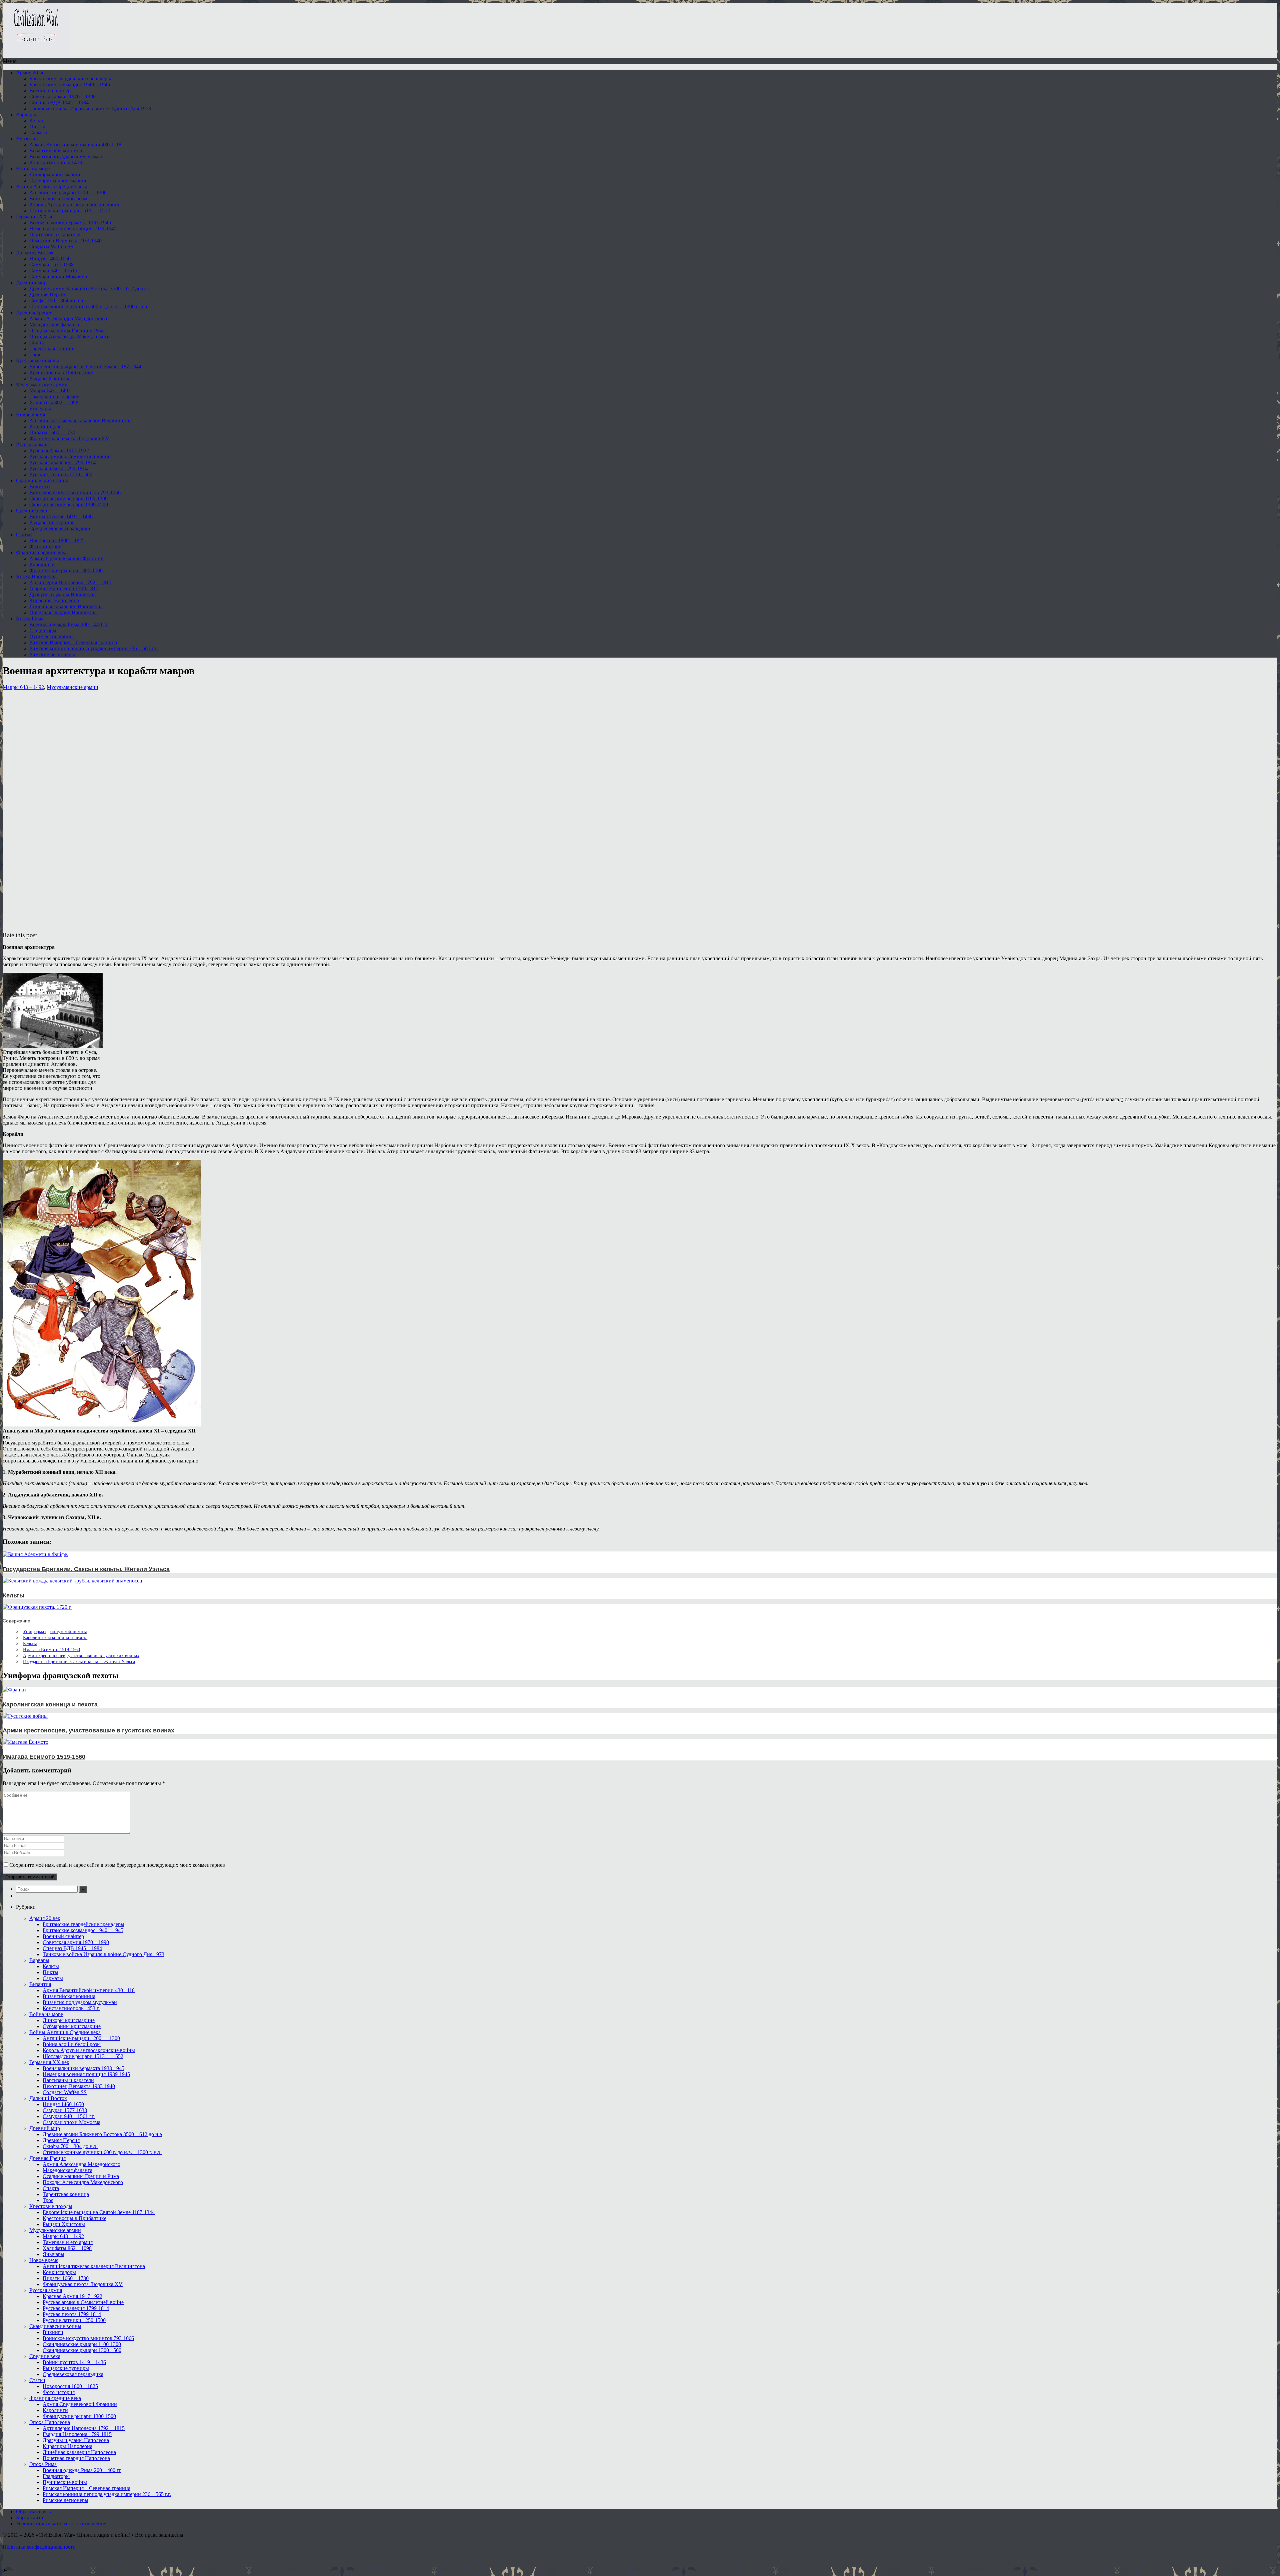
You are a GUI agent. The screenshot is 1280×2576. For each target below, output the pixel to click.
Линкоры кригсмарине (55, 174)
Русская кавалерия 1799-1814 (62, 462)
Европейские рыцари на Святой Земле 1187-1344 (85, 366)
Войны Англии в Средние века (52, 186)
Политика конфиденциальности (39, 2547)
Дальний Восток (35, 252)
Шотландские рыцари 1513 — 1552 (70, 210)
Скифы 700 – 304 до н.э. (57, 300)
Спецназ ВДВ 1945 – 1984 (59, 102)
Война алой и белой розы (58, 198)
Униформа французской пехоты (55, 1631)
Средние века (31, 510)
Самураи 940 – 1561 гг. (55, 270)
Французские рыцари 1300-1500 (66, 570)
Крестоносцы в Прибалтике (61, 372)
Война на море (33, 168)
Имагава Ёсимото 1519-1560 (51, 1649)
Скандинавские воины (42, 480)
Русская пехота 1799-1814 (58, 468)
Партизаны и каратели (55, 234)
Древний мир (31, 282)
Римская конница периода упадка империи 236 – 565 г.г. (93, 648)
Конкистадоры (46, 426)
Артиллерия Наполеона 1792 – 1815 (70, 582)
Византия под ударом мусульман (66, 156)
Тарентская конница (52, 348)
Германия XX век (36, 216)
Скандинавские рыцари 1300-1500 (69, 504)
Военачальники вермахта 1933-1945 (70, 222)
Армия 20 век (31, 72)
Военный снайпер (50, 90)
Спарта (37, 342)
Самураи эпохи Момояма (58, 276)
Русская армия (32, 444)
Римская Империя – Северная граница (73, 642)
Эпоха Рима (30, 618)
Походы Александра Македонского (69, 336)
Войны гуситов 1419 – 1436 (61, 516)
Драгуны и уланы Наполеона (62, 594)
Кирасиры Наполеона (54, 600)
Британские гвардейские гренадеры (70, 78)
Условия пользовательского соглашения (61, 2524)
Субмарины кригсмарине (58, 180)
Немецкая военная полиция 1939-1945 (73, 228)
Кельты (37, 120)
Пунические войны (51, 636)
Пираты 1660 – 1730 (52, 432)
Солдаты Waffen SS (51, 246)
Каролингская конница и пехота (55, 1637)
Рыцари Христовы (50, 378)
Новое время (30, 414)
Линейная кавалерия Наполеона (66, 606)
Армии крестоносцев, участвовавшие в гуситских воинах (81, 1655)
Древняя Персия (48, 294)
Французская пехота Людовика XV (69, 438)
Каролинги (42, 564)
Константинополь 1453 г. (58, 162)
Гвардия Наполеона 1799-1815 (64, 588)
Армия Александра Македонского (68, 318)
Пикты (37, 126)
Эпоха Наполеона (36, 576)
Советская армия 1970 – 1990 (62, 96)
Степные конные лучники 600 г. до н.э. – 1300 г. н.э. (89, 306)
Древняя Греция (34, 312)
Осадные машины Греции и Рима (67, 330)
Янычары (40, 408)
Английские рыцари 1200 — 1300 (68, 192)
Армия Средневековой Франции (66, 558)
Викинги (40, 486)
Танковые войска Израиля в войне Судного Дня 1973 (90, 108)
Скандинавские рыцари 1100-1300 (68, 498)
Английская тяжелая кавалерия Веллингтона (80, 420)
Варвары (26, 114)
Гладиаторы (43, 630)
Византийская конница (56, 150)
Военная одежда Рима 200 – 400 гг (69, 624)
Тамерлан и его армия (54, 396)
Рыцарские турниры (52, 522)
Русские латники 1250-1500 (61, 474)
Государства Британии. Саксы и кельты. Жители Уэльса (79, 1661)
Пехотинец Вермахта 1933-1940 (65, 240)
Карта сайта (29, 2518)
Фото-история (45, 546)
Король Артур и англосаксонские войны (75, 204)
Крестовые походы (37, 360)
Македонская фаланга (54, 324)
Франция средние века (42, 552)
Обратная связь (33, 2512)
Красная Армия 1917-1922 (59, 450)
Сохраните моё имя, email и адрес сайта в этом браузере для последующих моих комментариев (117, 1865)
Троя (35, 354)
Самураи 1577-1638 (51, 264)
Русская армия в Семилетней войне (70, 456)
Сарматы (39, 132)
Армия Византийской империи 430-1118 (75, 144)
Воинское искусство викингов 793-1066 (75, 492)
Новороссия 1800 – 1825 (57, 540)
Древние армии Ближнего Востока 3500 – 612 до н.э (89, 288)
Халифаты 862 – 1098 (54, 402)
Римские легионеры (52, 654)
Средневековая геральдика (60, 528)
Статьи (24, 534)
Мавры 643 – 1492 (50, 390)
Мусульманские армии (42, 384)
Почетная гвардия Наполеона (63, 612)
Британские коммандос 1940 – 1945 (70, 84)
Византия (27, 138)
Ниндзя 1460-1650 (50, 258)
